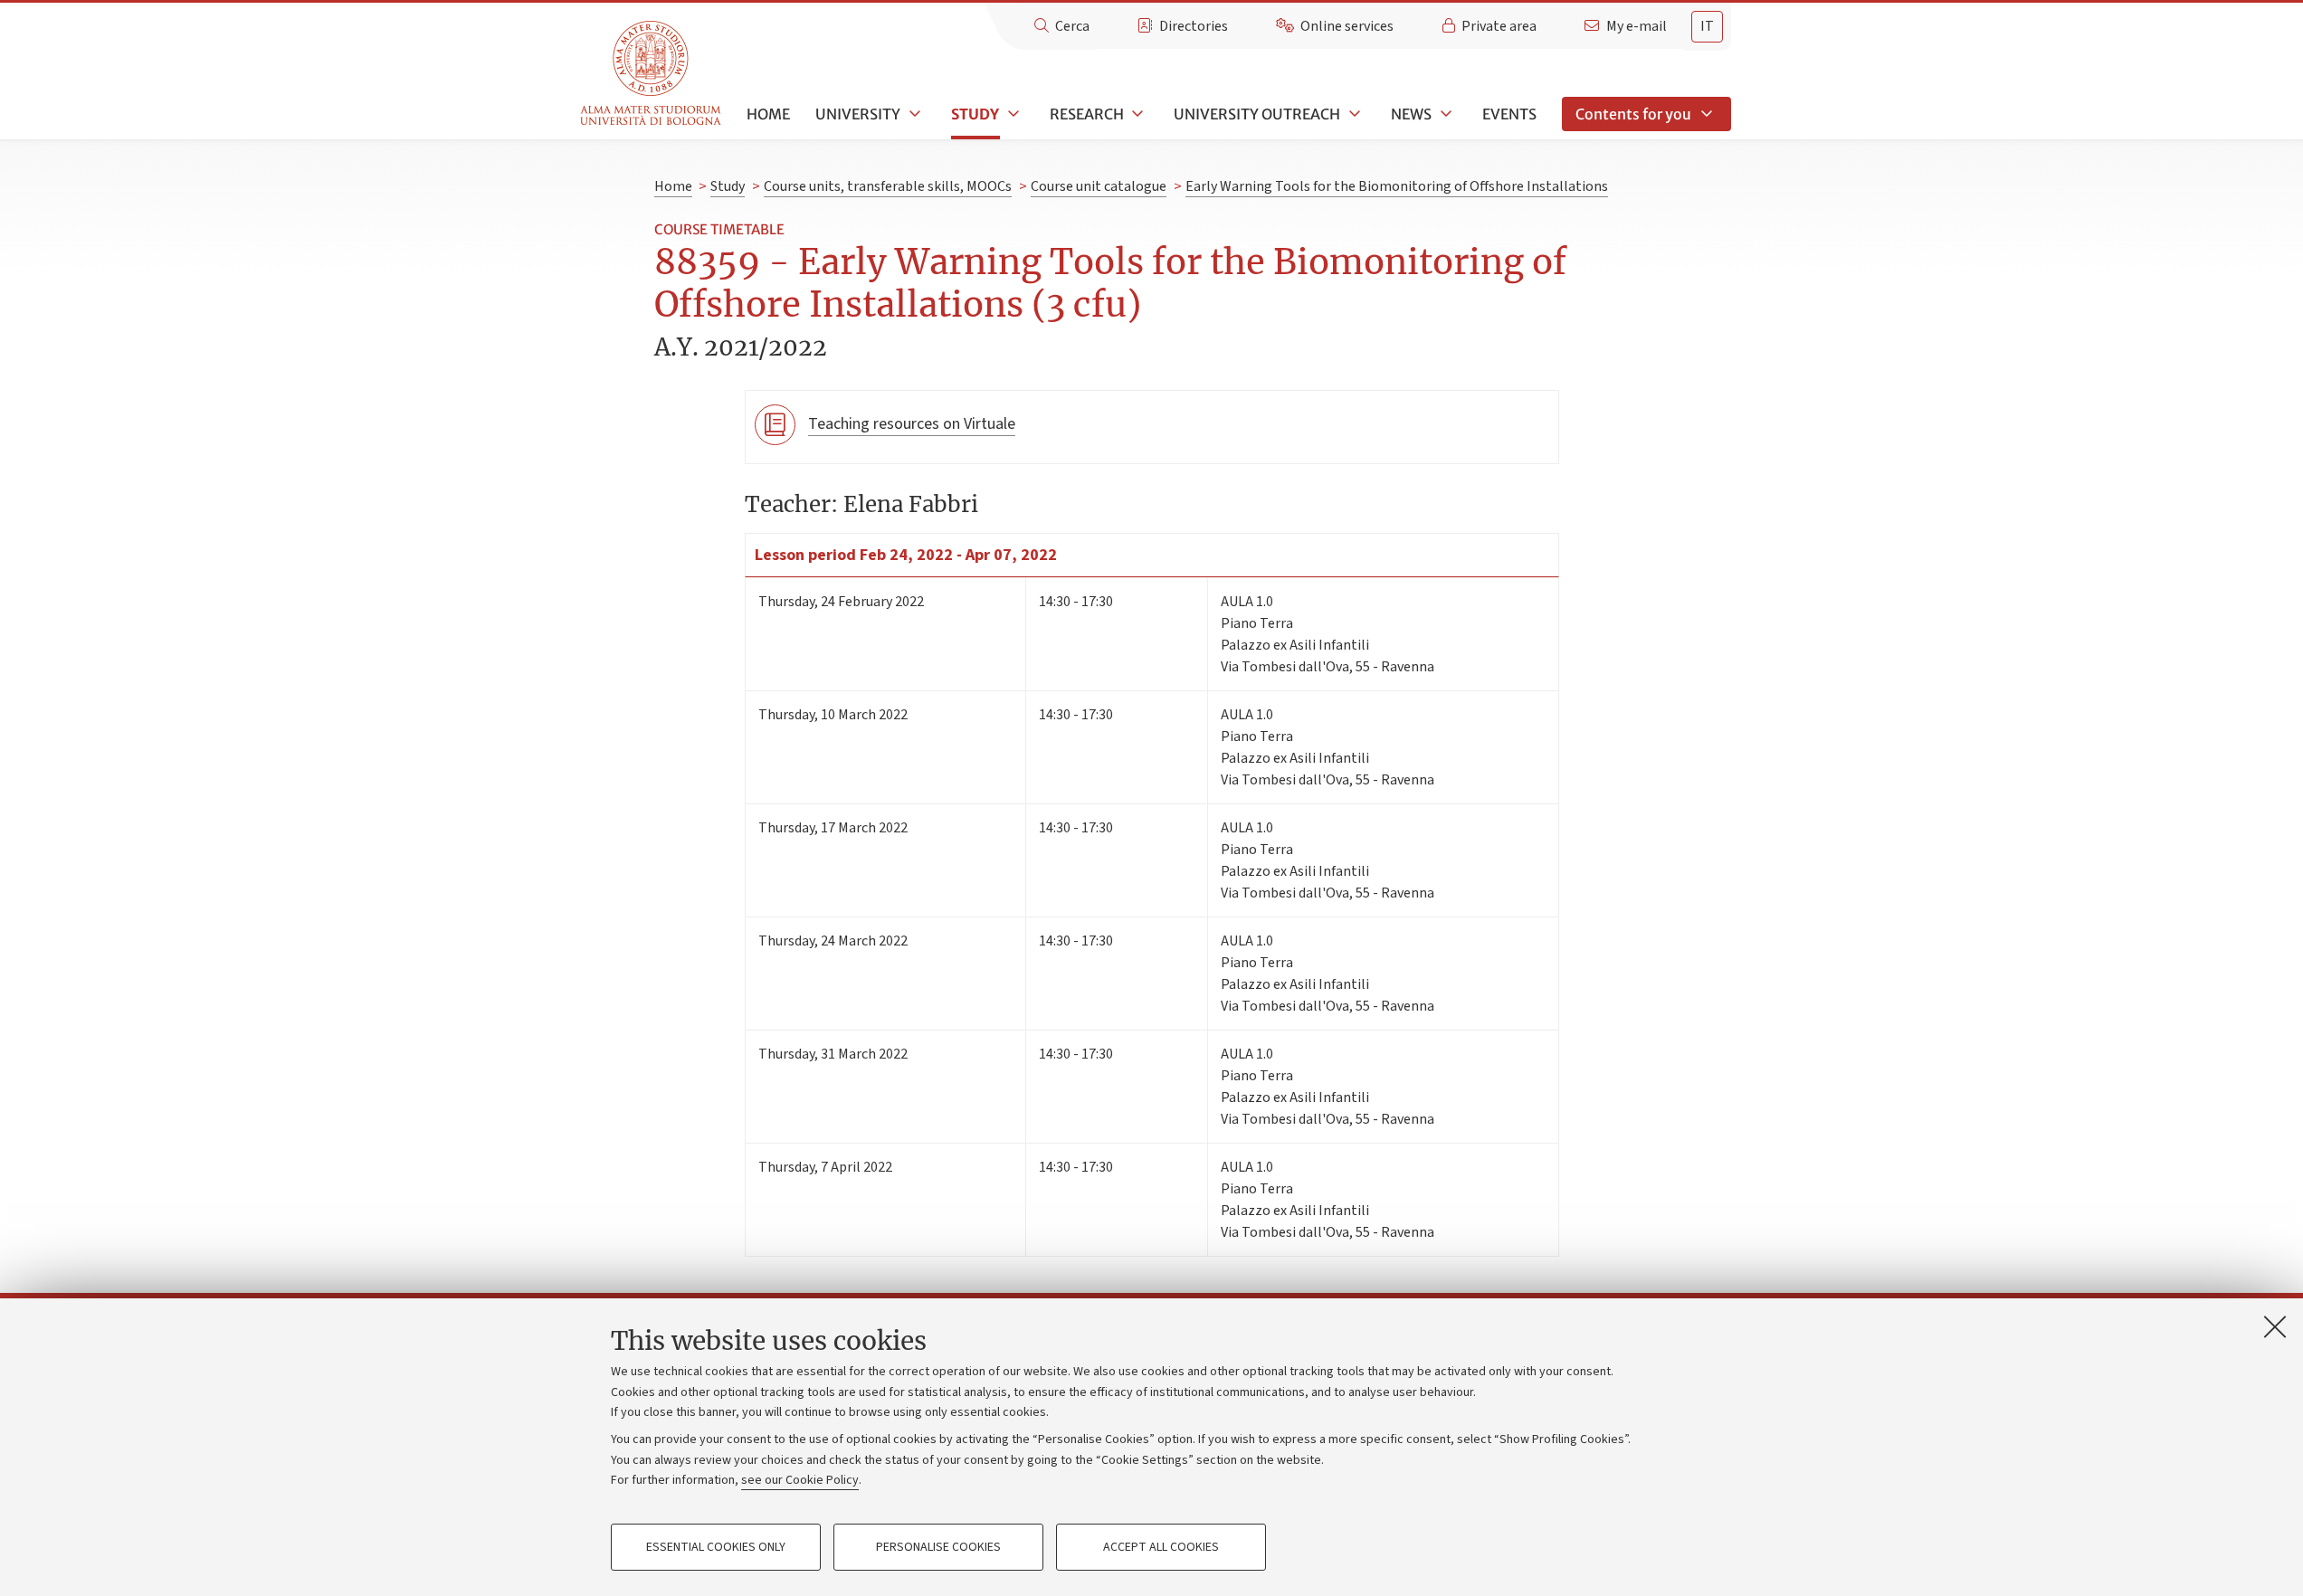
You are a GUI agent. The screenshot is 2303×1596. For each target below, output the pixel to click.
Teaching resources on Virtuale (912, 424)
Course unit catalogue (1099, 186)
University (858, 114)
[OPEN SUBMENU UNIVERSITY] (913, 114)
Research (1087, 114)
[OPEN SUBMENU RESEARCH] (1137, 114)
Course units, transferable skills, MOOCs (888, 186)
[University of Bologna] (652, 74)
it (1707, 26)
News (1411, 114)
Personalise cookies (938, 1547)
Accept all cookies (1161, 1547)
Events (1509, 114)
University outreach (1257, 114)
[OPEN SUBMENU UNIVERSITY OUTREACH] (1353, 114)
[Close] (2275, 1326)
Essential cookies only (716, 1547)
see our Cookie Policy (800, 1480)
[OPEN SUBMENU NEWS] (1444, 114)
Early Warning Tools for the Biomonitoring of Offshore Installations (1397, 186)
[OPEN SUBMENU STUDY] (1012, 114)
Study (975, 114)
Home (768, 114)
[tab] (1707, 27)
